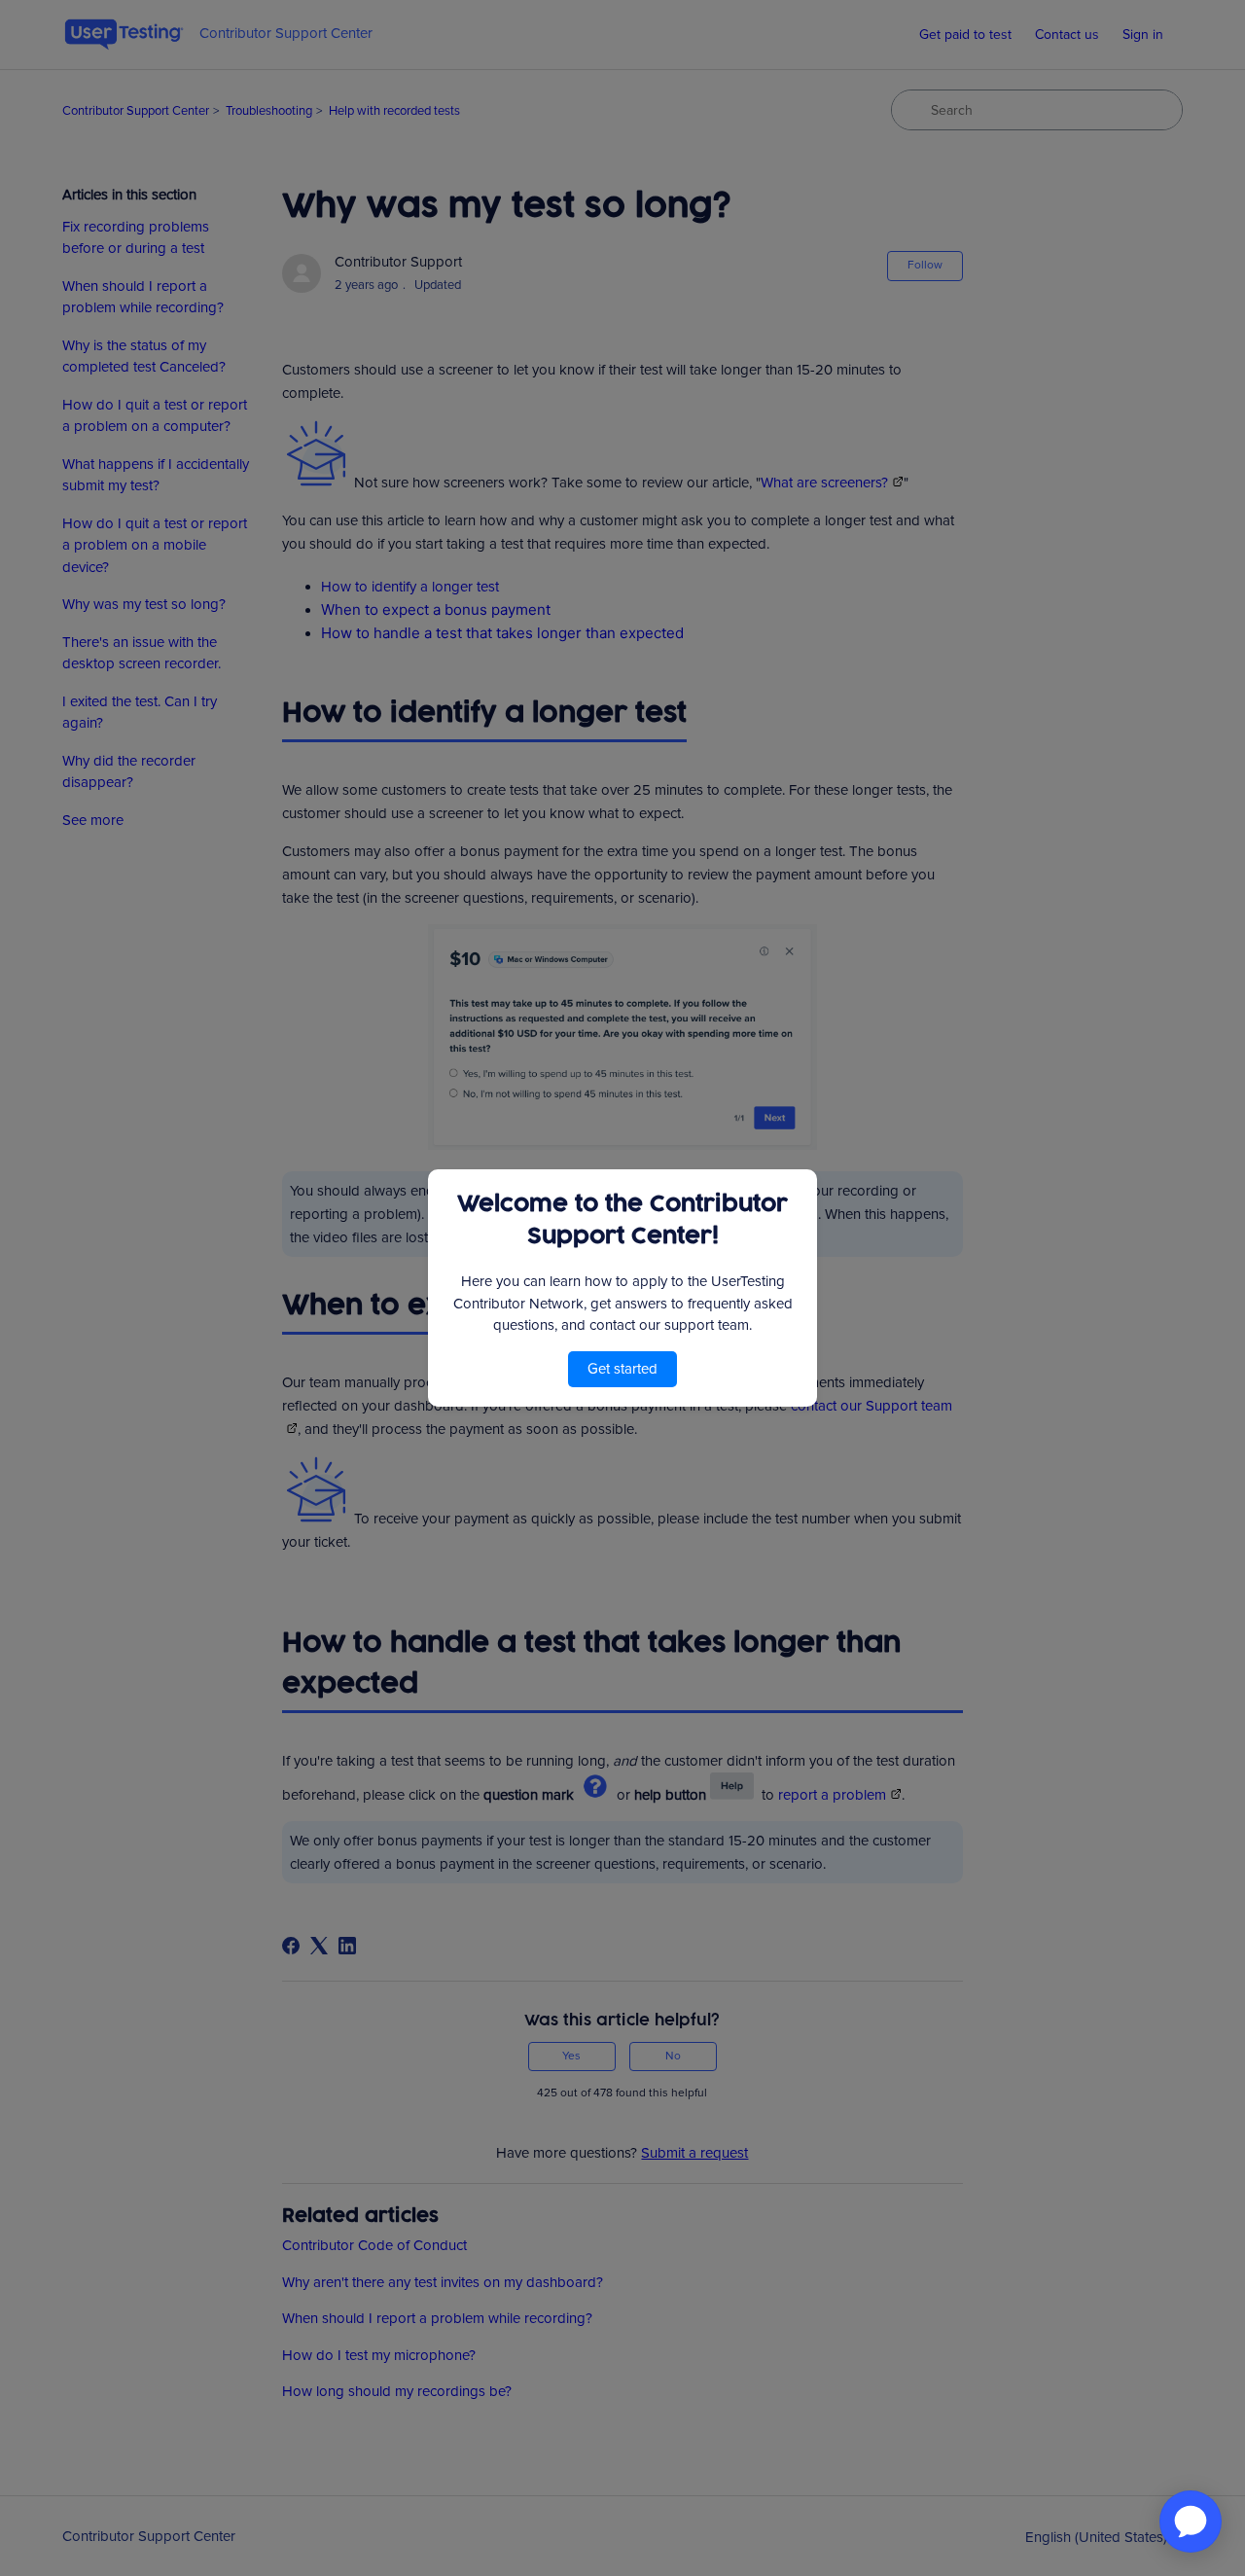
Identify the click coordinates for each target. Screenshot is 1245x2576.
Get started (622, 1369)
